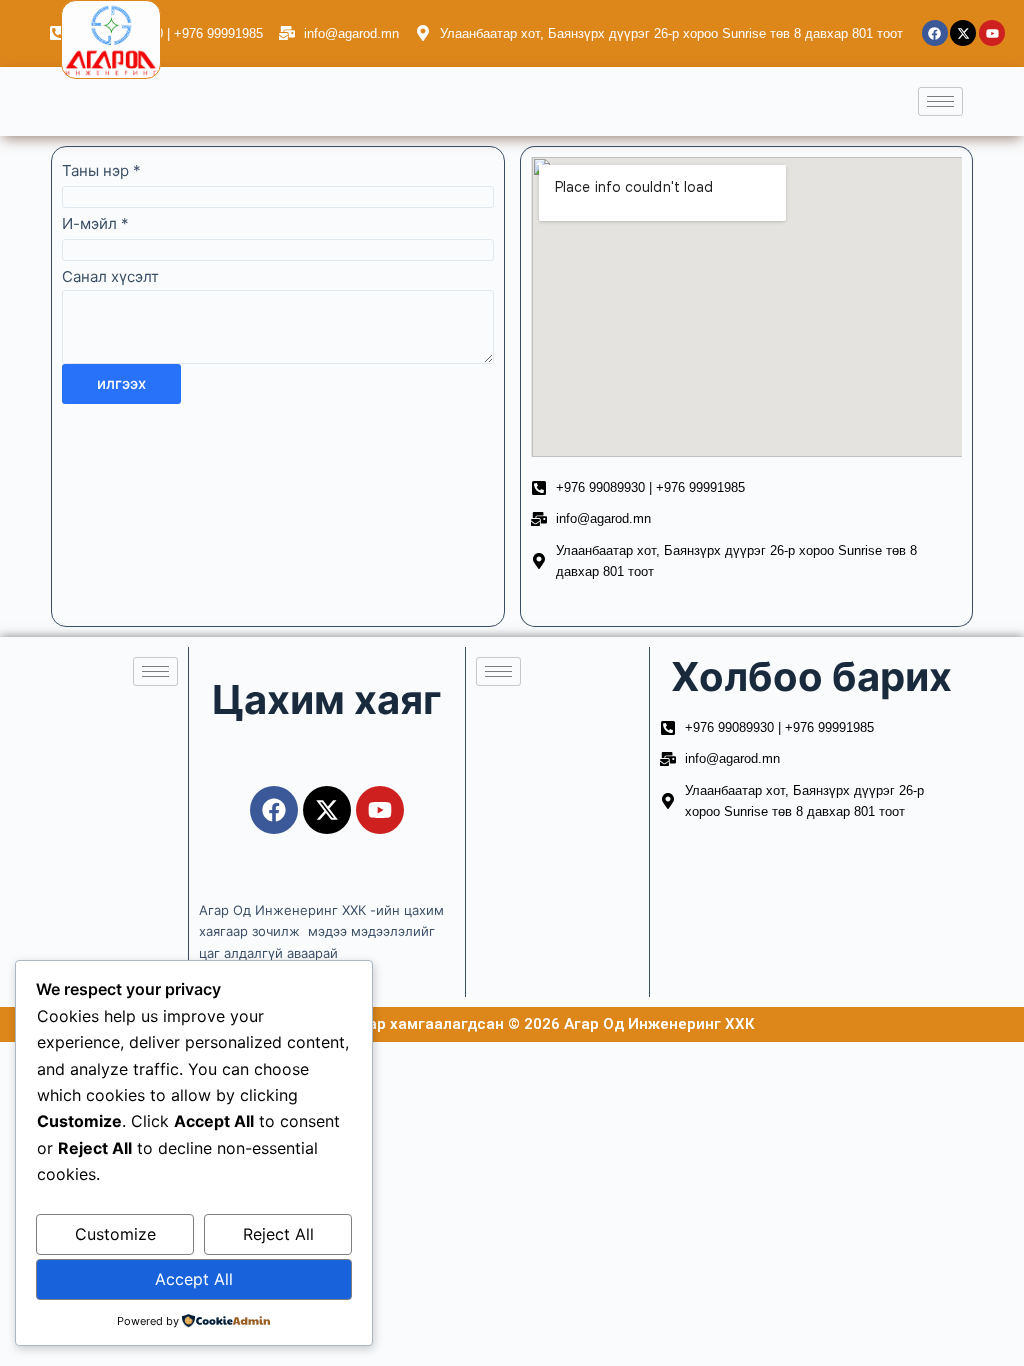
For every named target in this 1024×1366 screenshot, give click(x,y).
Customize (115, 1234)
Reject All (278, 1234)
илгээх (121, 383)
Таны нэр (101, 170)
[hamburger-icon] (940, 101)
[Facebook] (935, 33)
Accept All (194, 1279)
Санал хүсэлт (110, 276)
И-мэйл (95, 223)
